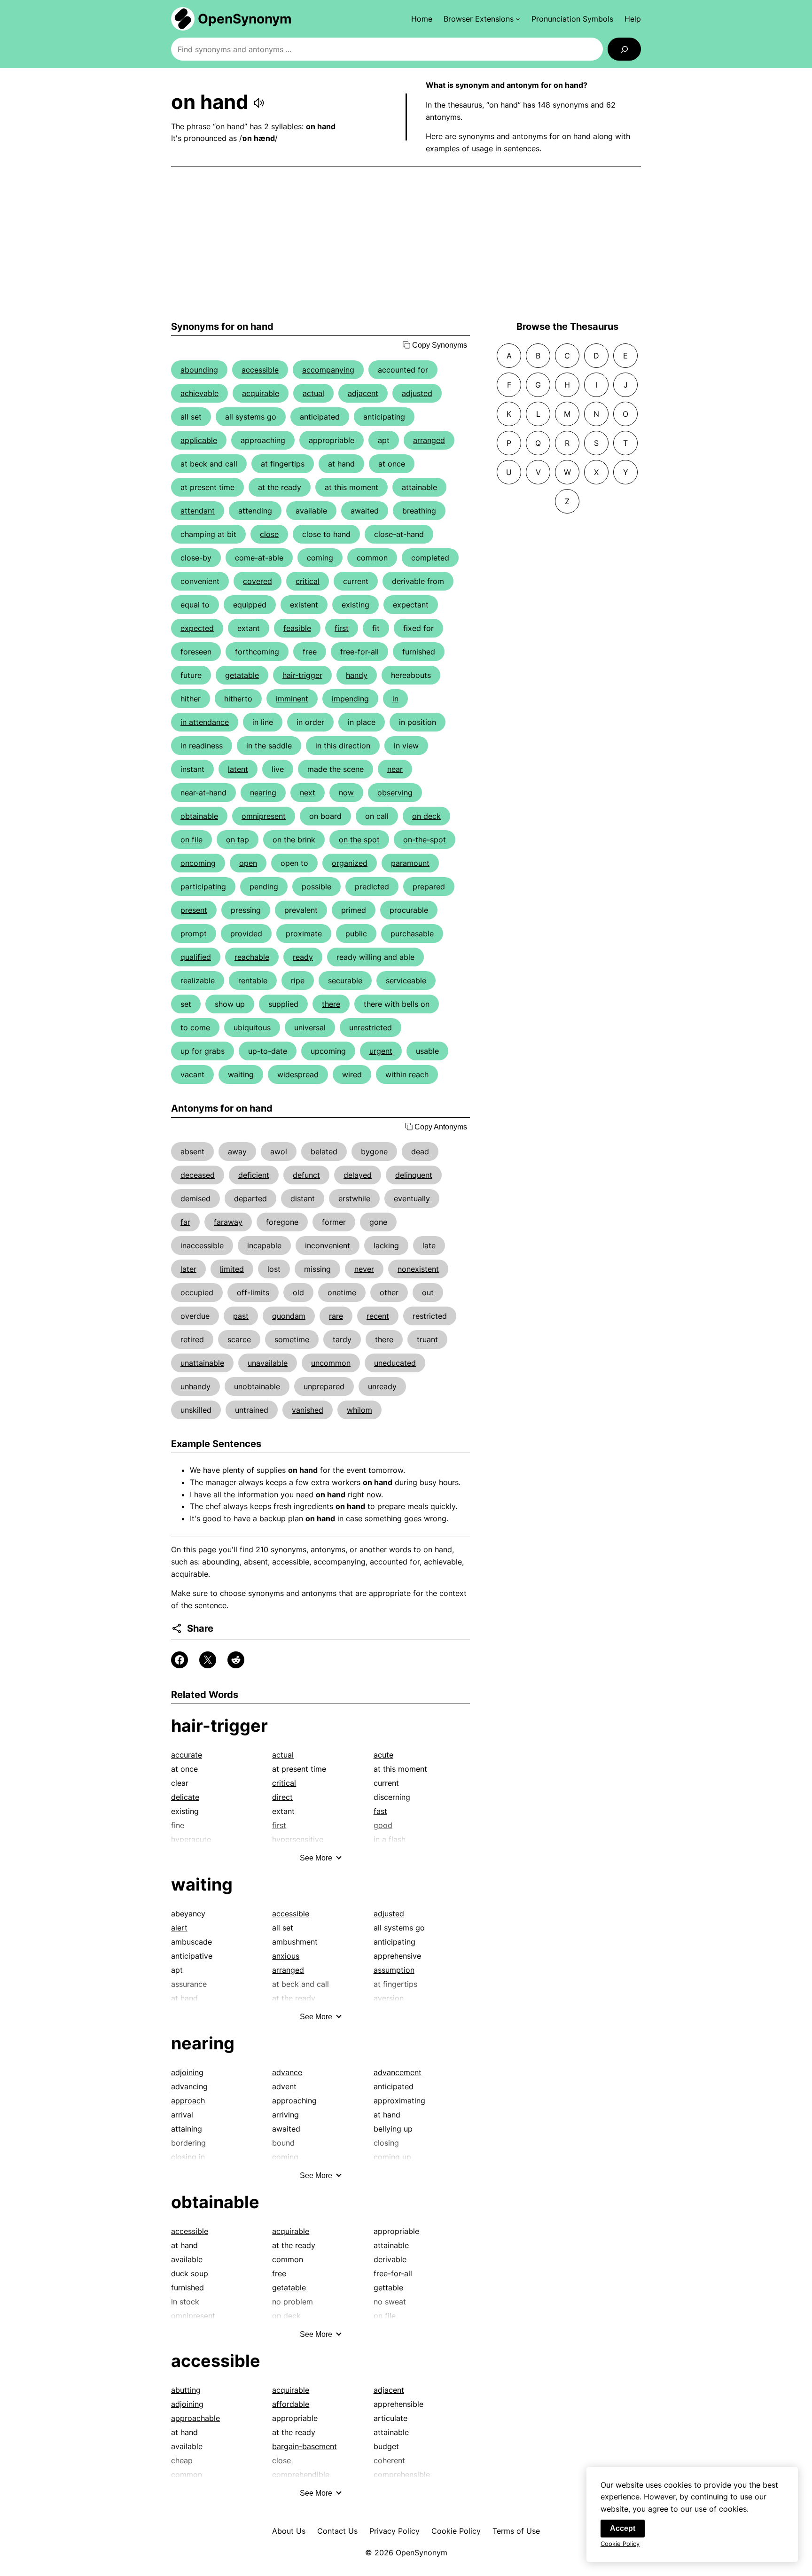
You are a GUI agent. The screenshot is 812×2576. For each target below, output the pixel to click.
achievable (199, 393)
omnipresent (264, 816)
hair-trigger (302, 675)
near (395, 769)
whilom (359, 1410)
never (364, 1269)
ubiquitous (252, 1027)
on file (191, 840)
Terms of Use (516, 2531)
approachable (195, 2418)
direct (282, 1797)
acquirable (261, 393)
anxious (286, 1956)
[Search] (624, 49)
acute (383, 1755)
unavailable (268, 1363)
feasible (297, 628)
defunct (306, 1175)
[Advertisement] (406, 244)
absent (192, 1152)
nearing (263, 793)
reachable (252, 957)
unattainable (202, 1363)
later (188, 1269)
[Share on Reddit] (236, 1660)
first (342, 628)
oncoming (198, 863)
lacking (386, 1245)
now (346, 793)
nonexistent (418, 1269)
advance (287, 2072)
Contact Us (337, 2531)
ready (303, 957)
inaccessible (202, 1245)
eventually (412, 1199)
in (395, 699)
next (308, 793)
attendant (198, 511)
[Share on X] (208, 1660)
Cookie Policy (456, 2531)
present (194, 910)
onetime (342, 1292)
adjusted (417, 393)
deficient (254, 1175)
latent (238, 769)
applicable (199, 440)
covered (258, 581)
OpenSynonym (245, 19)
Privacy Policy (394, 2531)
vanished (308, 1410)
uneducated (395, 1363)
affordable (291, 2404)
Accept (623, 2528)
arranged (429, 440)
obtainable (199, 816)
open (248, 863)
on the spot (359, 840)
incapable (264, 1245)
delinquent (414, 1175)
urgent (381, 1051)
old (298, 1292)
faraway (228, 1222)
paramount (410, 863)
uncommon (331, 1363)
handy (357, 675)
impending (350, 699)
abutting (186, 2390)
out (428, 1292)
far (185, 1222)
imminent (292, 699)
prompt (194, 934)
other (389, 1292)
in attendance (205, 722)
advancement (398, 2072)
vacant (192, 1074)
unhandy (195, 1386)
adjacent (363, 393)
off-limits (253, 1292)
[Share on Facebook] (180, 1660)
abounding (199, 370)
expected (197, 628)
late (429, 1245)
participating (203, 887)
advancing (189, 2086)
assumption (394, 1970)
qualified (196, 957)
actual (313, 393)
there (331, 1004)
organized (350, 863)
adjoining (187, 2072)
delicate (185, 1797)
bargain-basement (304, 2446)
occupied (197, 1292)
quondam (289, 1316)
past (241, 1316)
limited (232, 1269)
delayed (358, 1175)
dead (420, 1152)
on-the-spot (425, 840)
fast (380, 1811)
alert (179, 1928)
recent (378, 1316)
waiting (241, 1074)
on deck (426, 816)
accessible (260, 370)
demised (195, 1199)
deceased (198, 1175)
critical (308, 581)
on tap (238, 840)
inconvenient (328, 1245)
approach (188, 2101)
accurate (187, 1755)
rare (336, 1316)
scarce (239, 1339)
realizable (198, 981)
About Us (289, 2531)
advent (284, 2086)
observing (395, 793)
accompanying (328, 370)
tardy (342, 1339)
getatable (242, 675)
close (269, 534)
